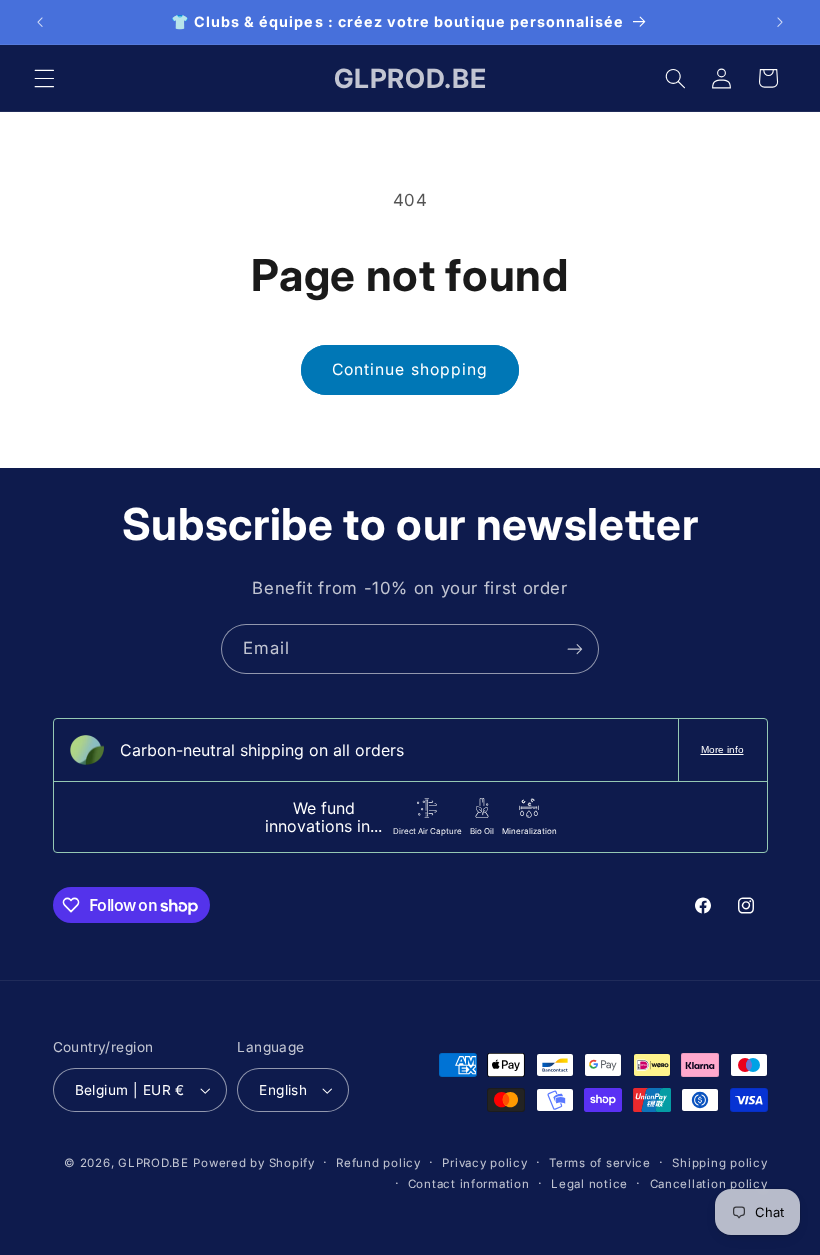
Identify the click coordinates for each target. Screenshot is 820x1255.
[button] (44, 78)
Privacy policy (484, 1163)
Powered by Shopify (253, 1163)
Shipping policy (719, 1163)
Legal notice (589, 1184)
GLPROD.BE (153, 1163)
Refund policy (378, 1163)
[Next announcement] (780, 22)
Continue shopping (410, 369)
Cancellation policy (709, 1184)
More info (722, 749)
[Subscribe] (575, 648)
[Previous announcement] (40, 22)
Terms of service (600, 1163)
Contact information (469, 1184)
